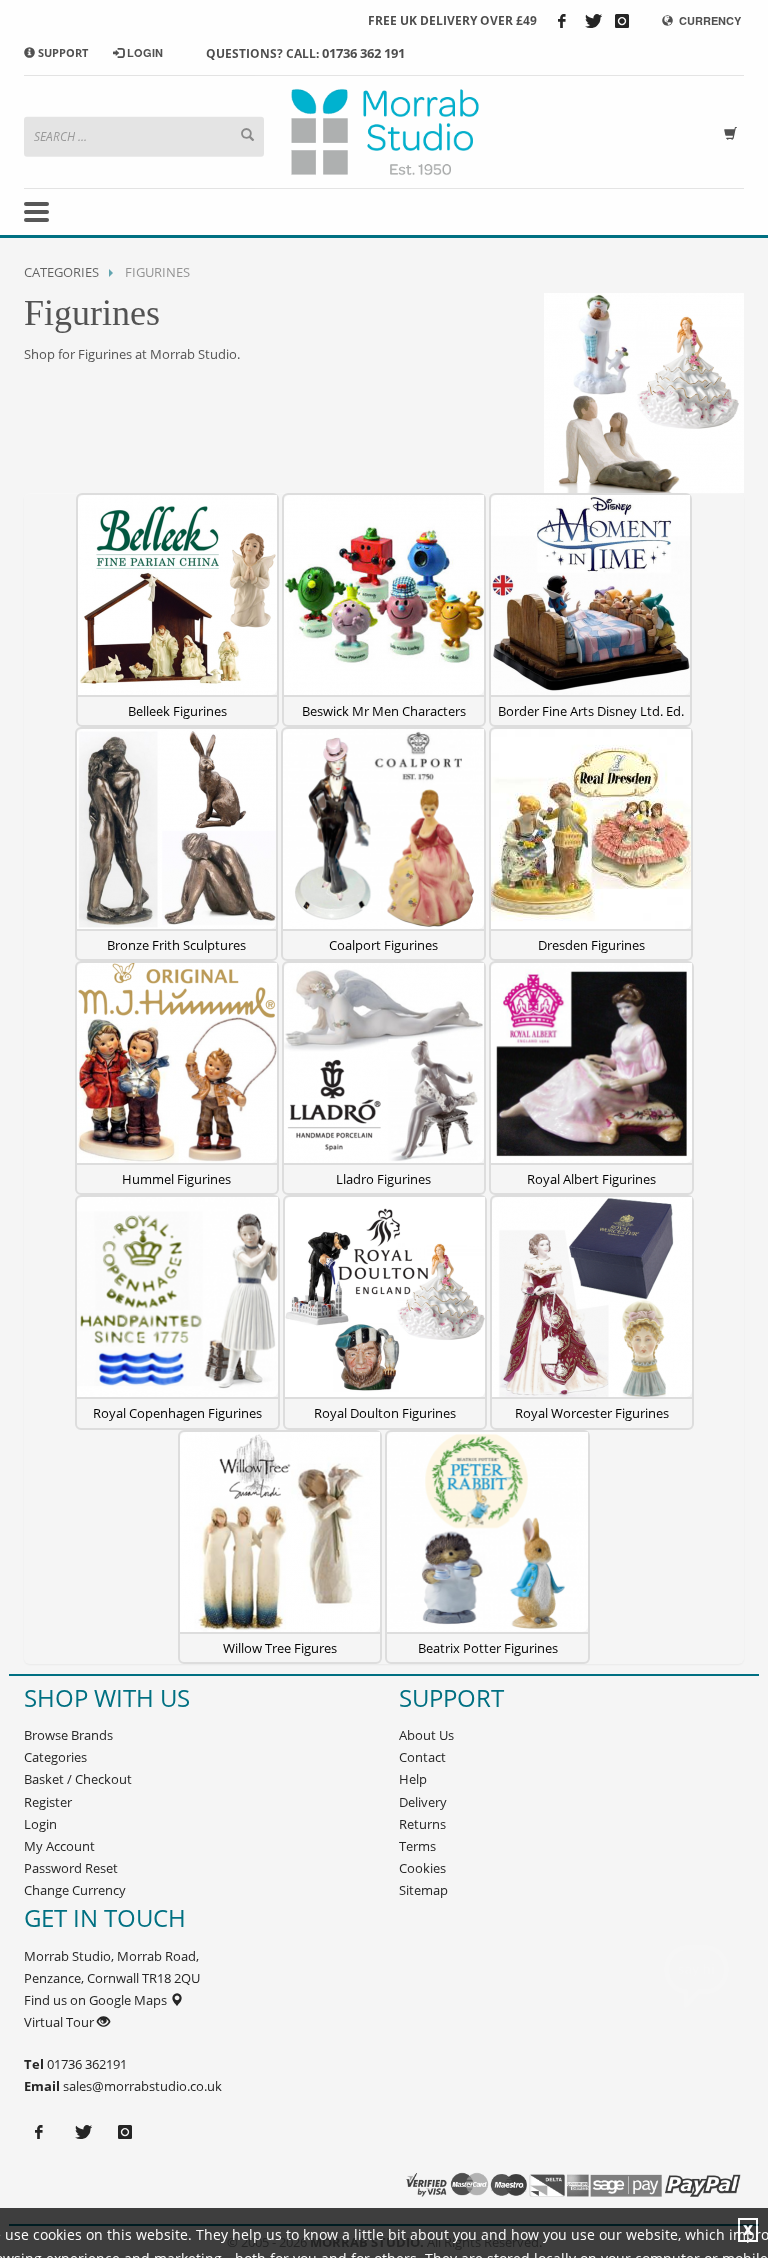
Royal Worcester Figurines (592, 1413)
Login (40, 1824)
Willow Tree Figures (280, 1648)
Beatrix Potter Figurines (488, 1648)
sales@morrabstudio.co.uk (142, 2086)
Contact (422, 1757)
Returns (422, 1824)
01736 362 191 (363, 53)
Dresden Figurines (591, 945)
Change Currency (75, 1890)
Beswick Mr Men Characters (384, 711)
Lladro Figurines (383, 1179)
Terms (417, 1846)
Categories (61, 272)
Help (413, 1779)
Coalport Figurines (383, 945)
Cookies (422, 1868)
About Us (426, 1735)
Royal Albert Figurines (591, 1179)
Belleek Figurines (177, 711)
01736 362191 (85, 2064)
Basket (44, 1779)
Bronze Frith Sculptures (176, 945)
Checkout (103, 1779)
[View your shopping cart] (734, 131)
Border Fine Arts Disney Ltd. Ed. (591, 711)
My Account (59, 1846)
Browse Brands (68, 1735)
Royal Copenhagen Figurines (177, 1413)
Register (48, 1802)
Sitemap (423, 1890)
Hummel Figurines (176, 1179)
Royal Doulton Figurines (385, 1413)
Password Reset (71, 1868)
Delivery (423, 1802)
